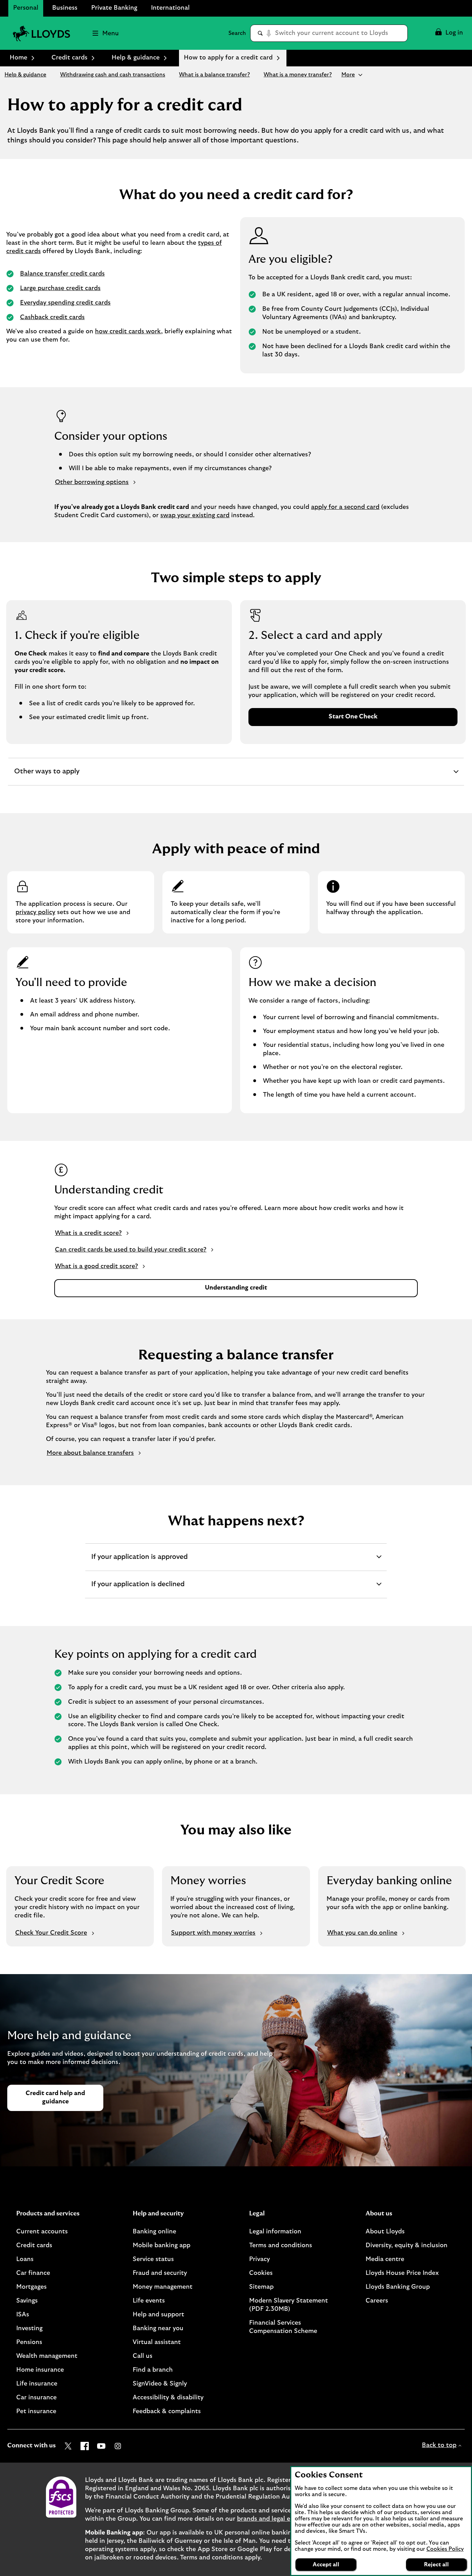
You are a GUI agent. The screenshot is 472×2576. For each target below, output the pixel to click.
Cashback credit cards (52, 317)
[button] (449, 33)
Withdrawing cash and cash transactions (113, 75)
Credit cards (69, 58)
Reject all (436, 2565)
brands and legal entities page (281, 2519)
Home (18, 58)
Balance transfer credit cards (62, 274)
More (348, 75)
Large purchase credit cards (60, 288)
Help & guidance (136, 58)
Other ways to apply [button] (47, 776)
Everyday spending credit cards (65, 303)
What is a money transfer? (298, 75)
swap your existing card (195, 515)
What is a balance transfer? (214, 75)
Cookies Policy (445, 2549)
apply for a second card (345, 507)
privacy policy (35, 912)
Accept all (326, 2565)
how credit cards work (128, 332)
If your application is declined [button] (138, 1589)
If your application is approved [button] (139, 1562)
